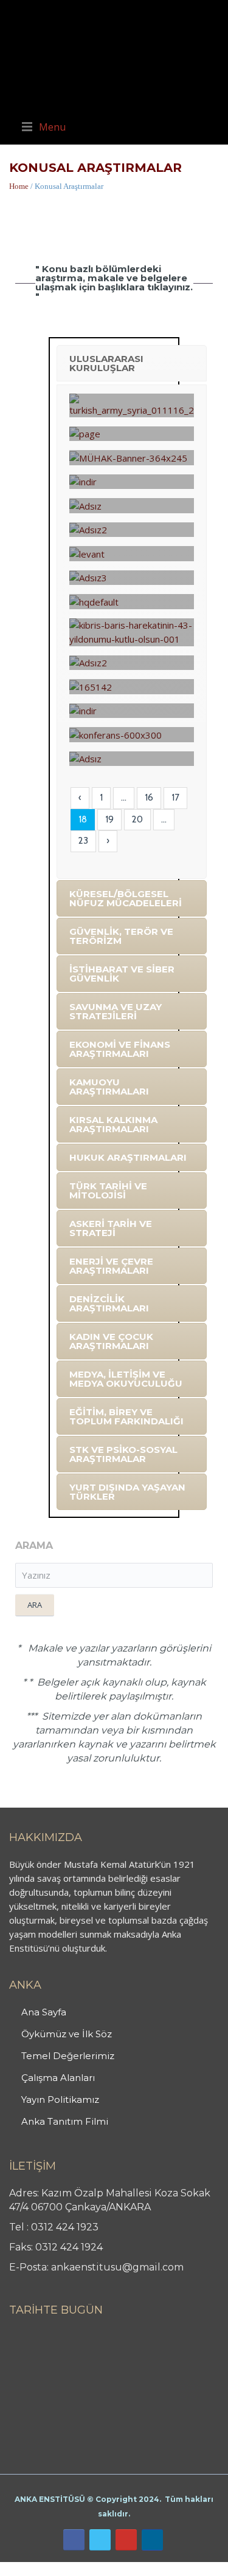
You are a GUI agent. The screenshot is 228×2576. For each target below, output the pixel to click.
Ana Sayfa (44, 2012)
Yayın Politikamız (60, 2099)
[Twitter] (100, 2540)
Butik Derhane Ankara (45, 2569)
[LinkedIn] (152, 2540)
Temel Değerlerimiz (68, 2056)
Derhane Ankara (125, 2569)
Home (19, 186)
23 (83, 841)
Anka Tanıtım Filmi (65, 2121)
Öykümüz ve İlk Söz (67, 2034)
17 (175, 798)
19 (109, 819)
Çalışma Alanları (58, 2078)
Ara (35, 1605)
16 (149, 798)
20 (137, 819)
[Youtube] (126, 2540)
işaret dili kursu (192, 2569)
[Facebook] (74, 2540)
